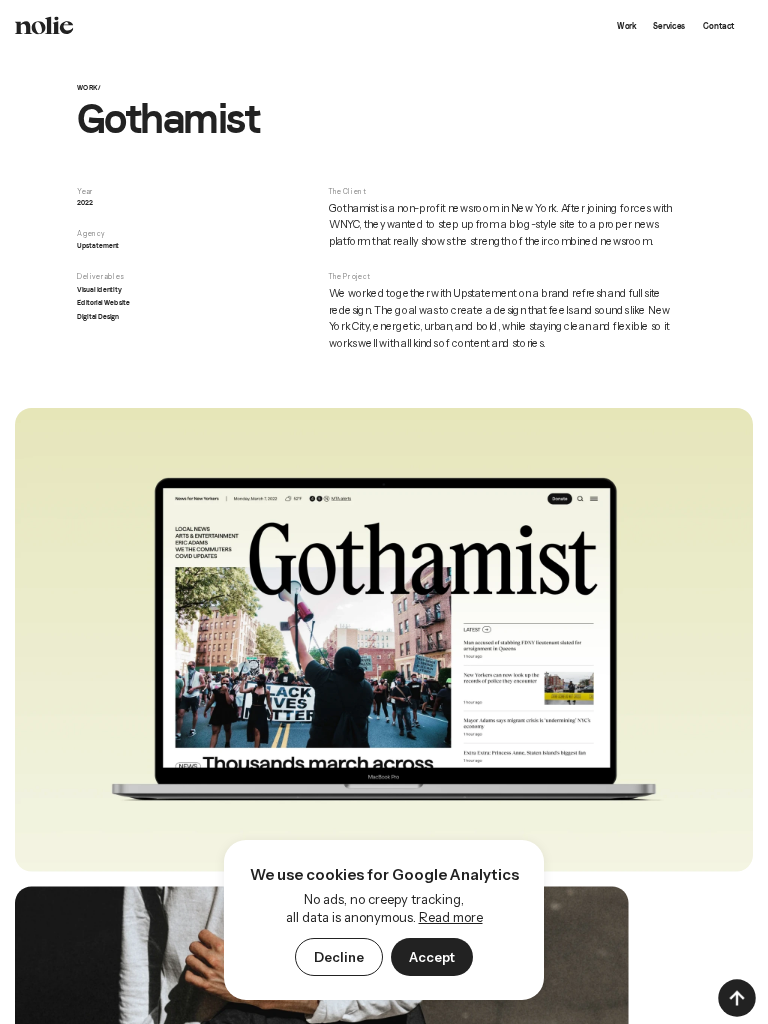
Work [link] (627, 25)
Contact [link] (718, 25)
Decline (339, 957)
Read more (451, 917)
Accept (432, 957)
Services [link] (669, 25)
